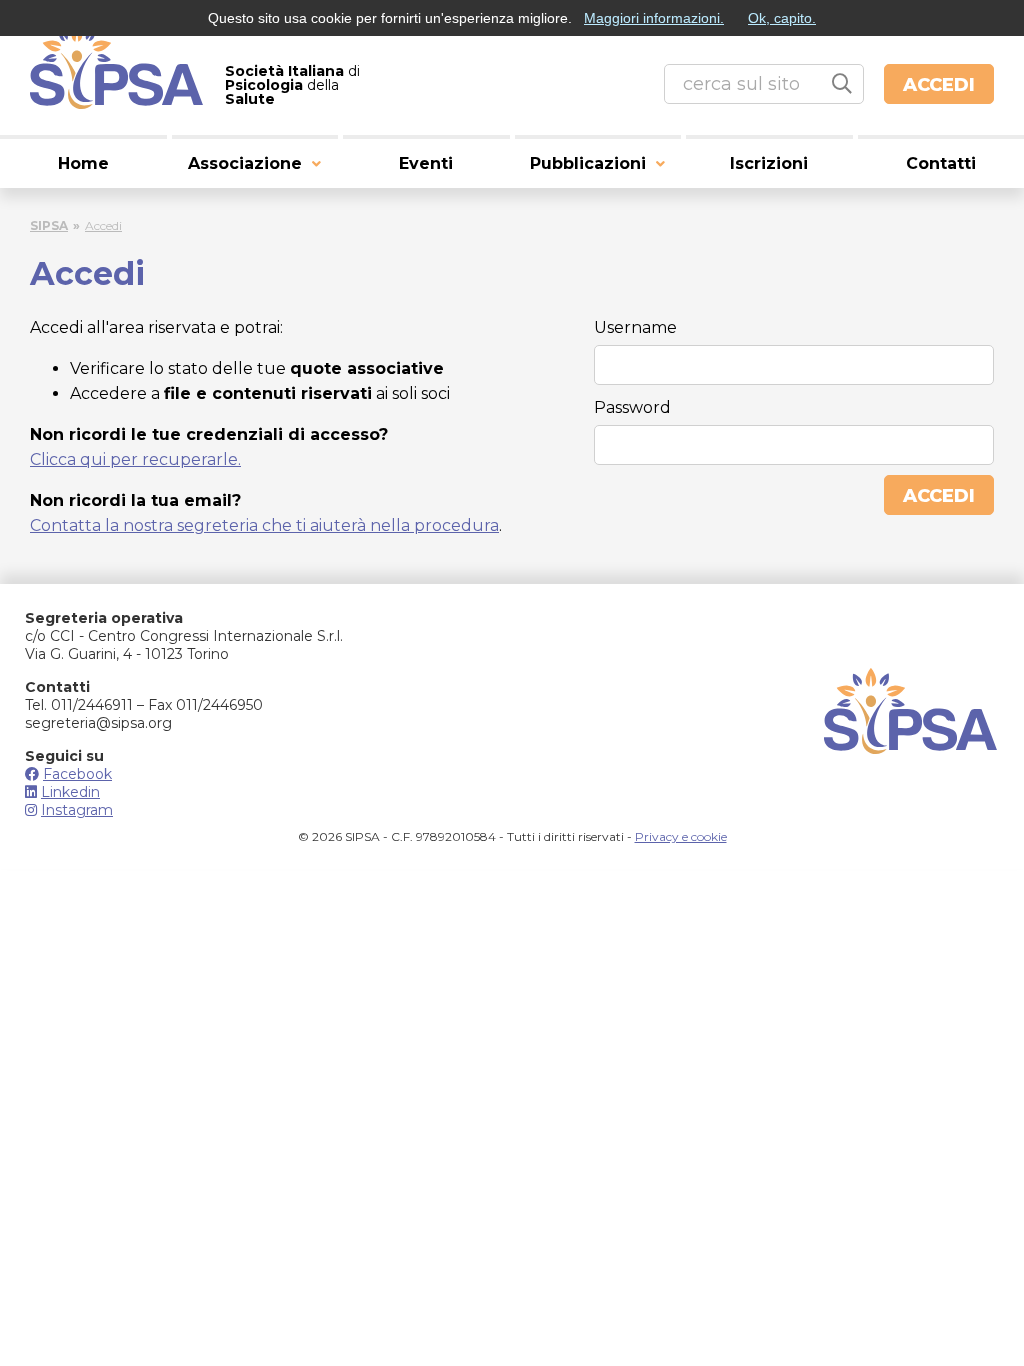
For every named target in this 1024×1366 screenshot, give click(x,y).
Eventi (426, 163)
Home (83, 163)
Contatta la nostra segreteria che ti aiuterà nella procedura (264, 525)
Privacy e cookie (681, 836)
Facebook (77, 774)
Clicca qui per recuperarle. (135, 459)
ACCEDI (939, 496)
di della (292, 85)
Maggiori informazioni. (654, 18)
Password (632, 407)
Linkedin (70, 792)
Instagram (77, 810)
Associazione (245, 163)
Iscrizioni (769, 163)
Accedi (939, 85)
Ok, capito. (782, 18)
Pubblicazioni (588, 163)
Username (635, 327)
